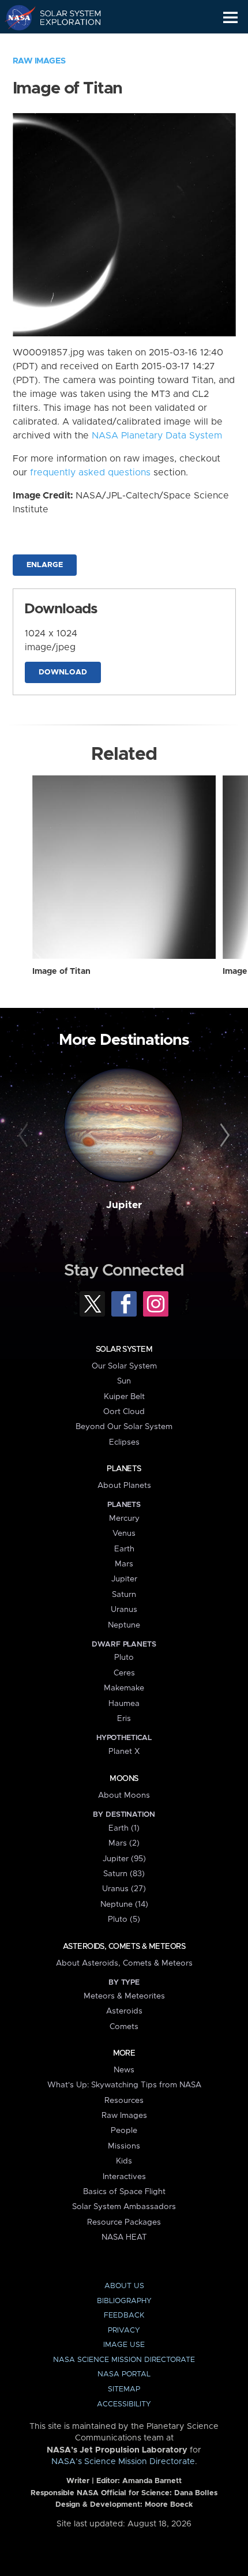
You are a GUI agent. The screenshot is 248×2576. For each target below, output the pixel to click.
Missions (124, 2146)
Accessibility (124, 2404)
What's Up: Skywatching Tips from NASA (124, 2085)
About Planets (124, 1486)
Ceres (124, 1673)
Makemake (124, 1688)
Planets (124, 1469)
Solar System (124, 1349)
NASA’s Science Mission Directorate (123, 2462)
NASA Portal (124, 2374)
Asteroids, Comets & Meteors (124, 1947)
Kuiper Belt (124, 1397)
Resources (124, 2101)
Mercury (124, 1518)
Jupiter (124, 1205)
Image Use (124, 2345)
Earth (124, 1549)
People (124, 2131)
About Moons (124, 1795)
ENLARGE (45, 565)
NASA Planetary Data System (157, 436)
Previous (25, 1136)
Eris (124, 1719)
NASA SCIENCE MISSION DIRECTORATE (124, 2360)
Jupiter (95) (124, 1859)
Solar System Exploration (64, 17)
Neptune (124, 1625)
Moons (124, 1779)
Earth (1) (124, 1828)
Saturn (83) (124, 1874)
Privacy (124, 2331)
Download (63, 672)
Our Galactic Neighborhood (64, 44)
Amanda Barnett (152, 2481)
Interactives (124, 2177)
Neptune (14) (124, 1904)
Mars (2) (124, 1843)
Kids (124, 2161)
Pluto (124, 1658)
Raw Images (39, 61)
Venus (124, 1533)
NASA (15, 17)
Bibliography (124, 2301)
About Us (124, 2286)
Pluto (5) (124, 1919)
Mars (124, 1564)
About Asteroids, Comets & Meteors (124, 1963)
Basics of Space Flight (124, 2192)
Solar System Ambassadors (124, 2207)
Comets (124, 2027)
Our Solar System (124, 1366)
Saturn (124, 1595)
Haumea (124, 1704)
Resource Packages (124, 2222)
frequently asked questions (90, 473)
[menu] (230, 18)
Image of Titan (61, 972)
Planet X (124, 1752)
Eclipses (124, 1442)
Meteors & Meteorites (124, 1996)
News (124, 2070)
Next (223, 1136)
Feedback (124, 2316)
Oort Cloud (124, 1412)
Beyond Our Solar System (124, 1427)
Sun (124, 1381)
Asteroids (124, 2011)
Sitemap (124, 2389)
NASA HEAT (124, 2237)
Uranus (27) (124, 1889)
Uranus (124, 1610)
